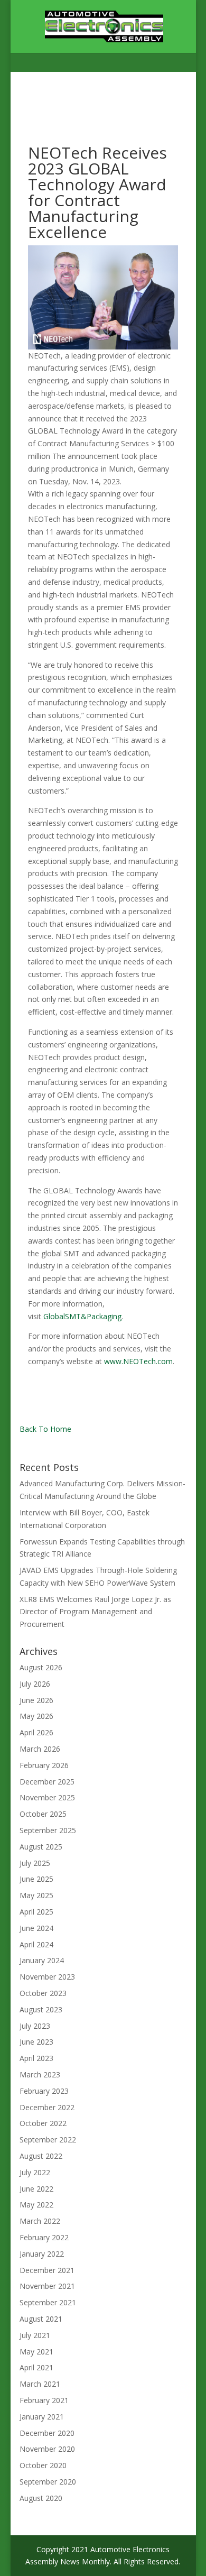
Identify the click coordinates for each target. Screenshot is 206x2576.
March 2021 (40, 2384)
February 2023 (44, 2091)
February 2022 (44, 2237)
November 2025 (47, 1797)
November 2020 (47, 2449)
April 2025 (36, 1912)
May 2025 (36, 1895)
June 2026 (36, 1700)
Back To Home (45, 1429)
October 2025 (43, 1814)
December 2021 (47, 2270)
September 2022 (48, 2140)
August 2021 (41, 2319)
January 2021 (42, 2417)
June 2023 (36, 2042)
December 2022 (47, 2107)
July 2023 (35, 2026)
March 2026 (40, 1749)
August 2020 (41, 2498)
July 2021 (35, 2335)
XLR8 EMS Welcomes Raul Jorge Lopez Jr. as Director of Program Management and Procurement (95, 1612)
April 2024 (36, 1944)
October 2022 (43, 2123)
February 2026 (44, 1765)
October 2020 (43, 2465)
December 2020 (47, 2433)
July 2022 (35, 2172)
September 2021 (48, 2302)
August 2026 (41, 1667)
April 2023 (36, 2058)
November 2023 (47, 1977)
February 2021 (44, 2400)
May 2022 (36, 2205)
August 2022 (41, 2156)
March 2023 (40, 2074)
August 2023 (41, 2009)
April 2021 (36, 2367)
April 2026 (36, 1732)
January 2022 (42, 2254)
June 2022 (36, 2189)
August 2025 (41, 1847)
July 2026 (35, 1684)
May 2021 (36, 2352)
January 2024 (42, 1960)
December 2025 (47, 1782)
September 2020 (48, 2482)
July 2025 (35, 1863)
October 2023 (43, 1993)
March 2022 (40, 2221)
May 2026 (36, 1716)
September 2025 (48, 1830)
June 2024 (36, 1928)
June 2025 (36, 1879)
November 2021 (47, 2286)
